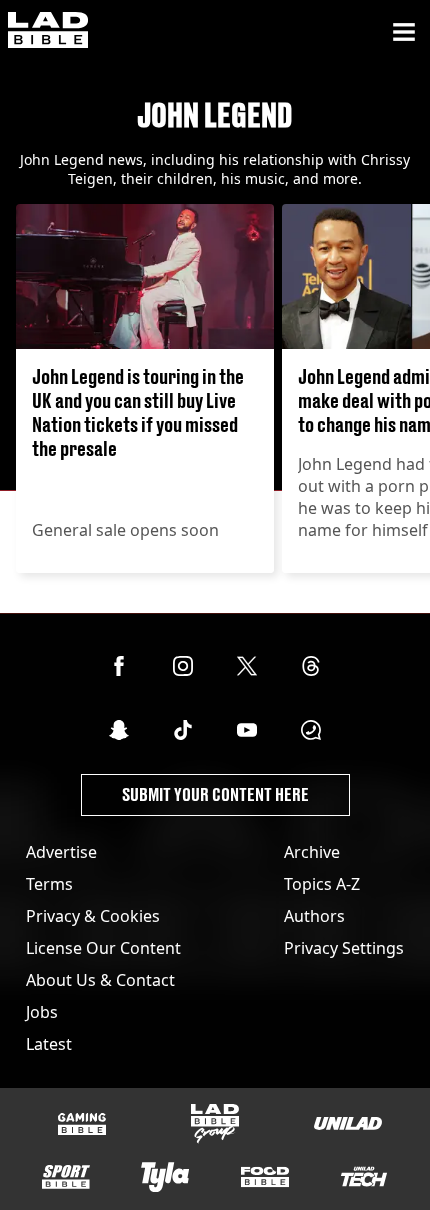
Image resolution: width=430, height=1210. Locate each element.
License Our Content (103, 948)
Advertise (61, 852)
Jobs (42, 1012)
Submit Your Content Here (215, 794)
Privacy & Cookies (93, 916)
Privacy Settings (344, 948)
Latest (49, 1044)
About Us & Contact (100, 980)
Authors (314, 916)
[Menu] (404, 32)
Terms (49, 884)
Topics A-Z (322, 884)
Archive (312, 852)
